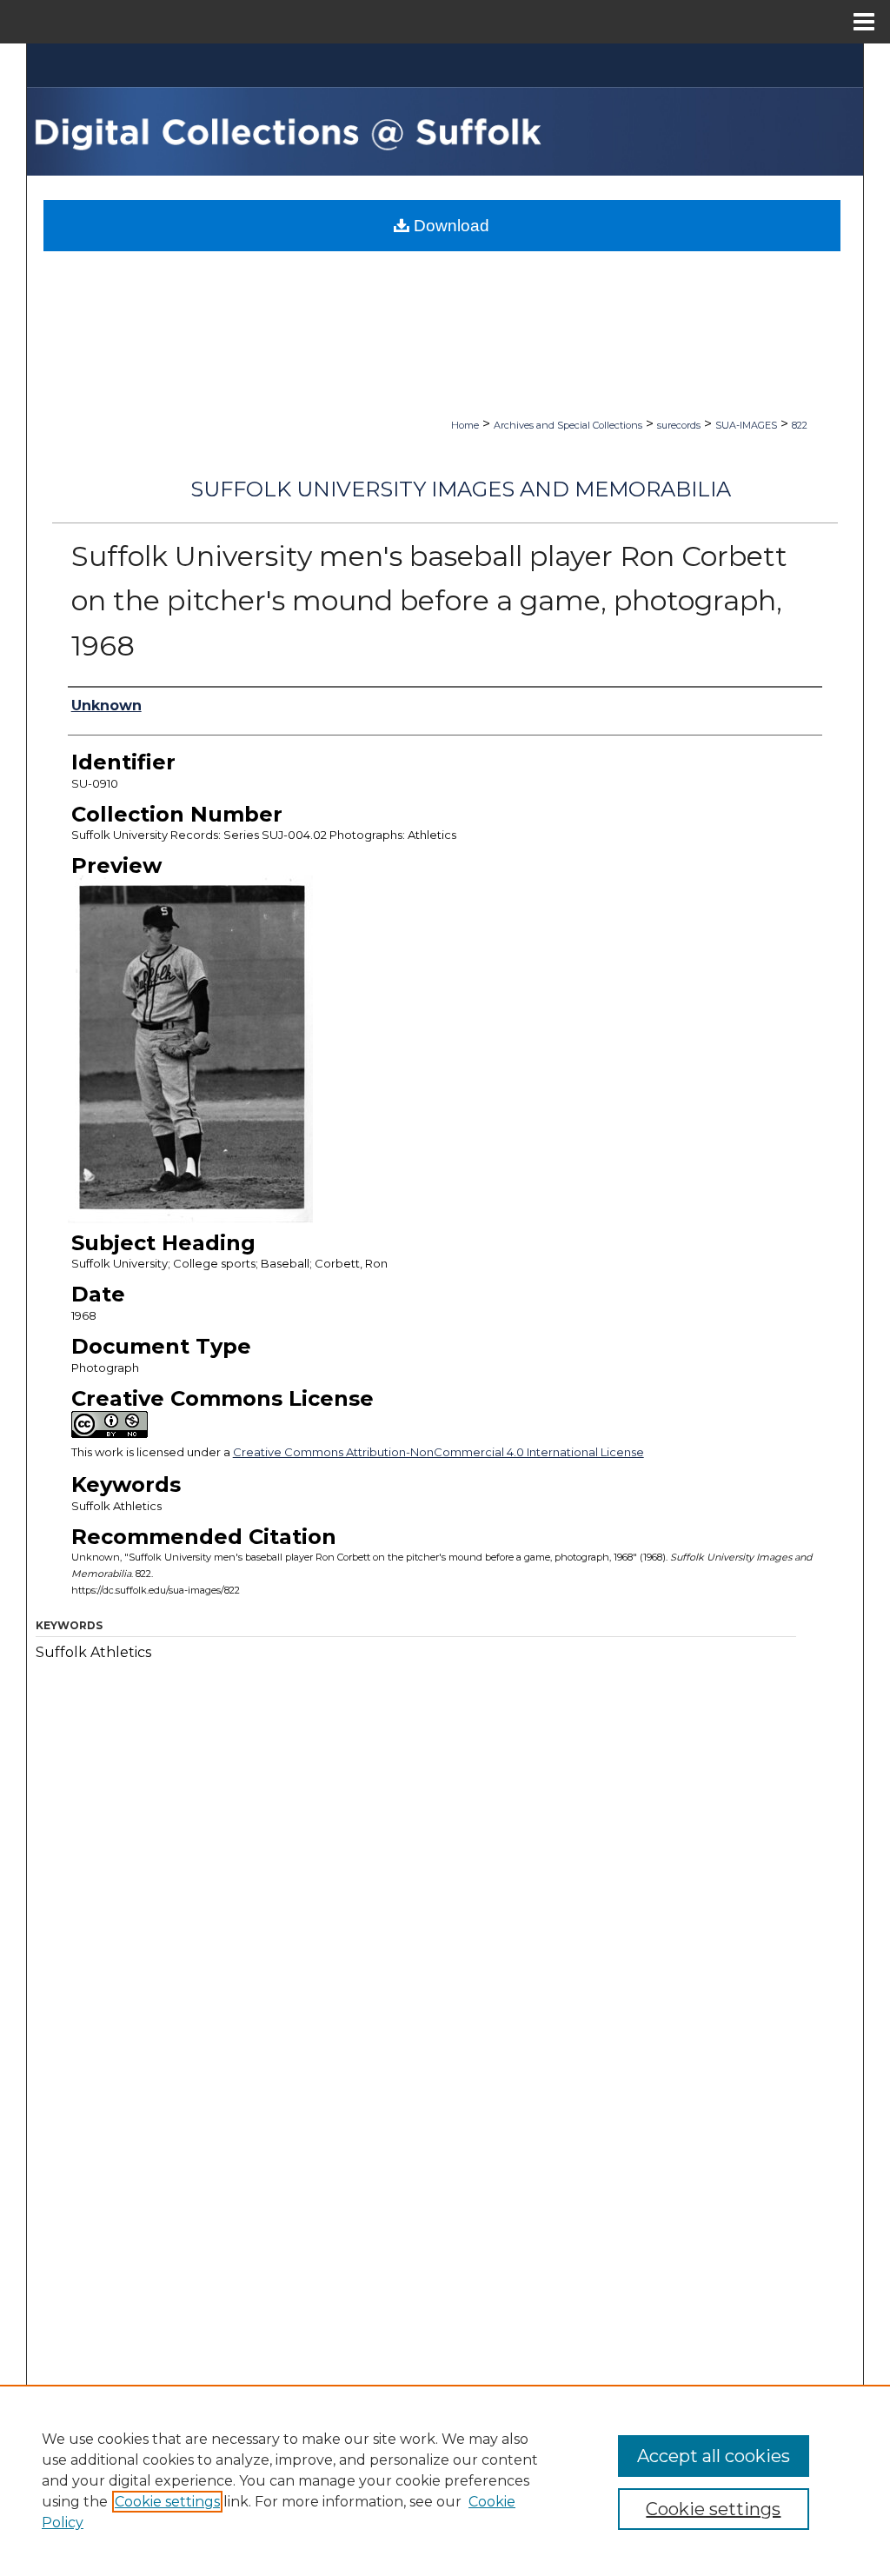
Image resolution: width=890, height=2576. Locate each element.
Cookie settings (167, 2502)
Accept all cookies (714, 2456)
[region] (445, 2480)
